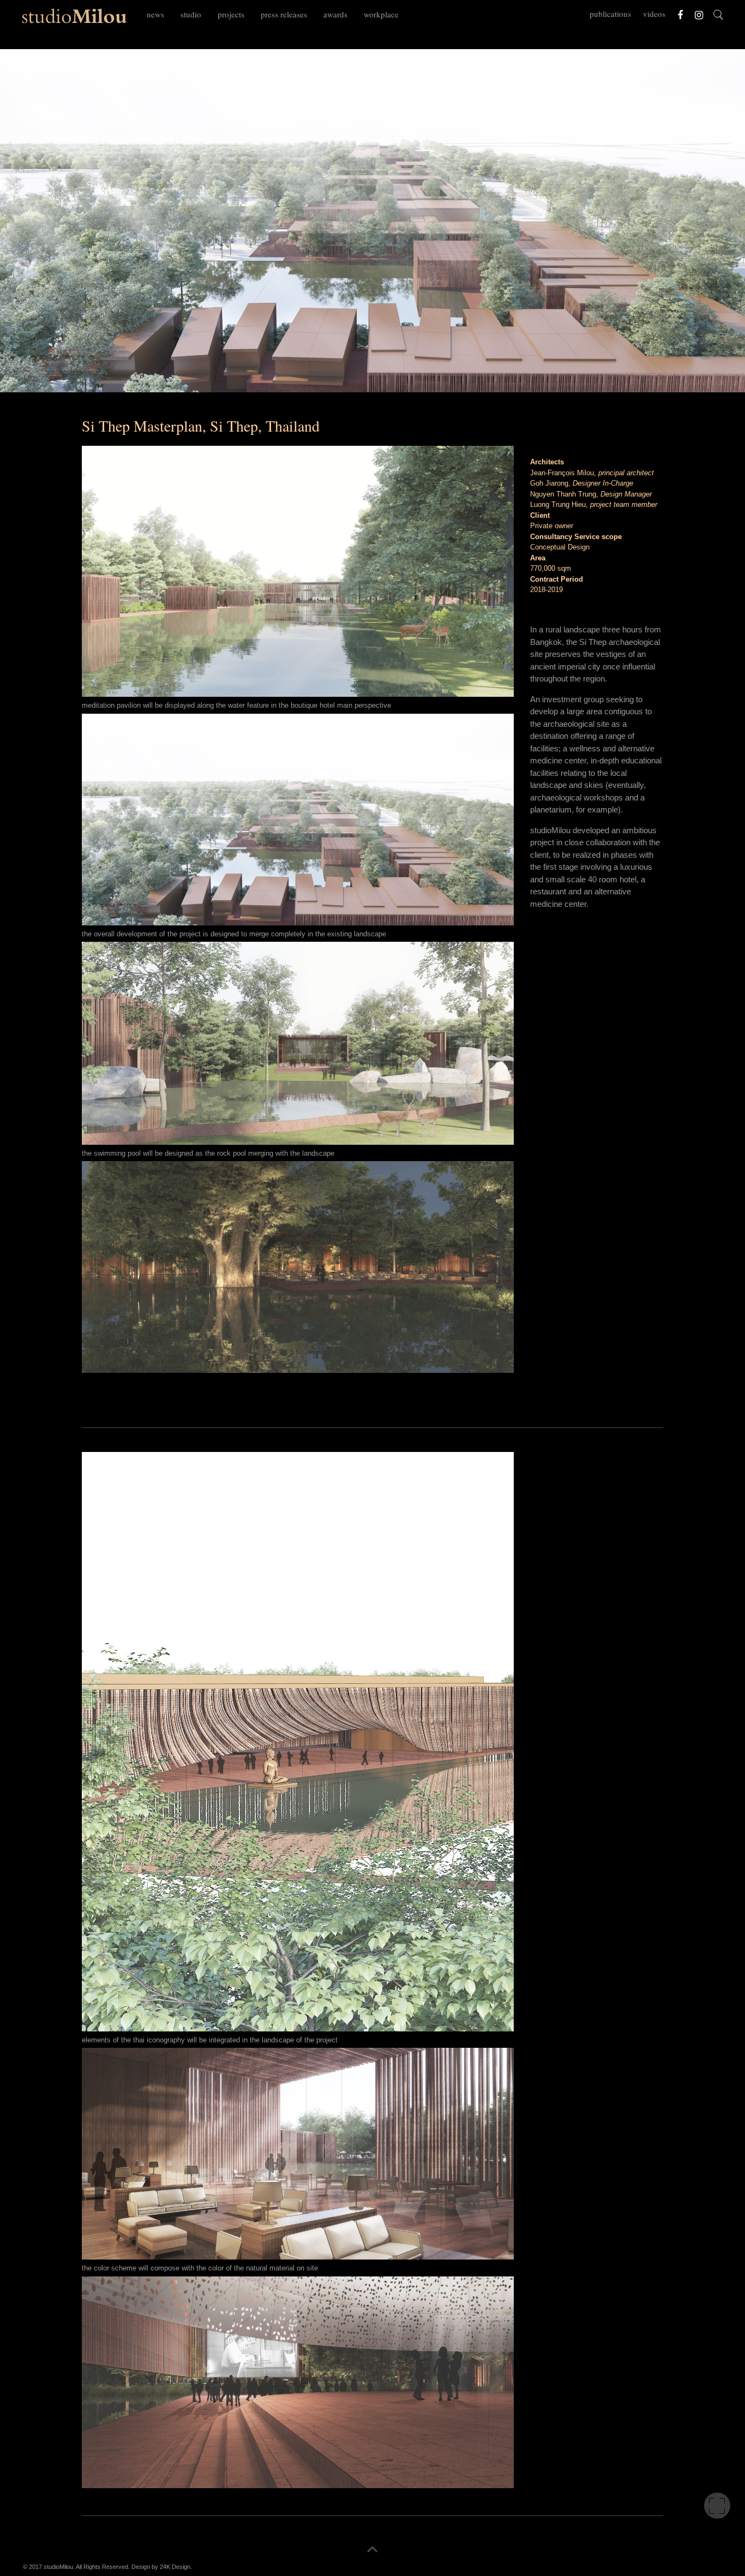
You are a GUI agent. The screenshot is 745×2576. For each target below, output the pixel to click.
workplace (381, 14)
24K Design (175, 2567)
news (155, 14)
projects (231, 14)
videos (654, 14)
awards (335, 14)
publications (610, 14)
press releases (284, 14)
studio (191, 14)
